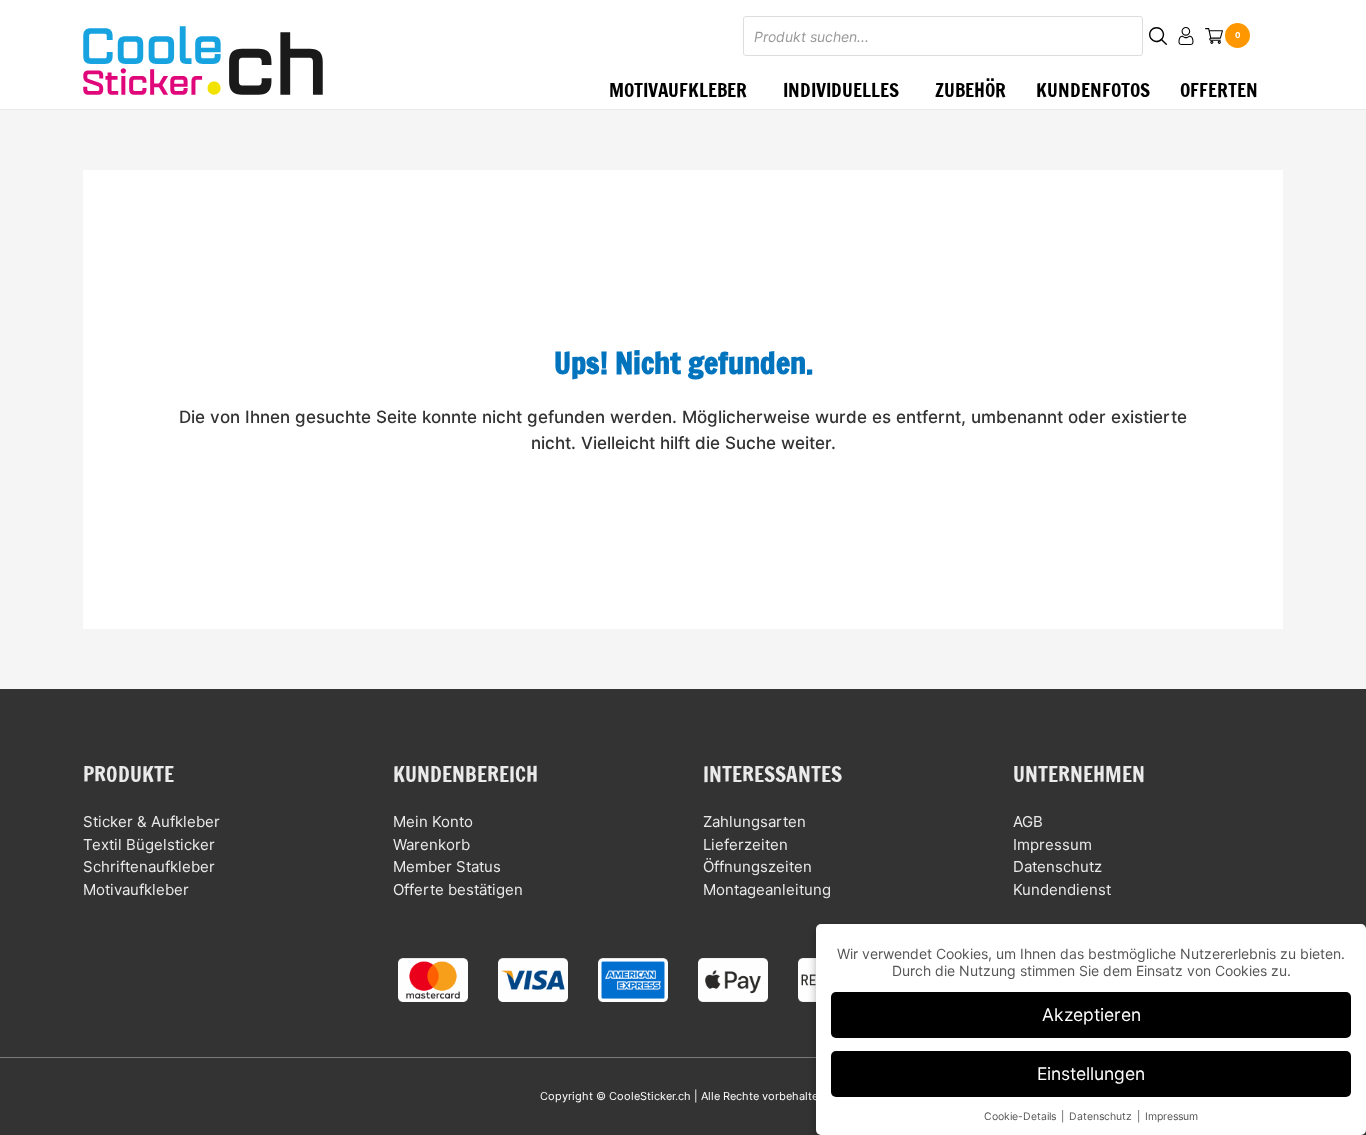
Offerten (1219, 89)
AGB (1028, 821)
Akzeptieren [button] (1091, 1014)
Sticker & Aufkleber (151, 821)
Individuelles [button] (841, 89)
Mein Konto (433, 821)
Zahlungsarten (754, 821)
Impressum (1052, 844)
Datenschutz (1057, 866)
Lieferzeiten (745, 844)
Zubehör (970, 89)
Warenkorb (431, 844)
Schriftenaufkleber (149, 866)
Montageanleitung (767, 889)
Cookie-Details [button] (1021, 1116)
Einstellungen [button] (1091, 1073)
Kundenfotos (1093, 89)
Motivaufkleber (136, 889)
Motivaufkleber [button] (678, 89)
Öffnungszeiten (757, 866)
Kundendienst (1062, 889)
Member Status (447, 866)
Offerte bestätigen (458, 889)
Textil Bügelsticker (149, 844)
